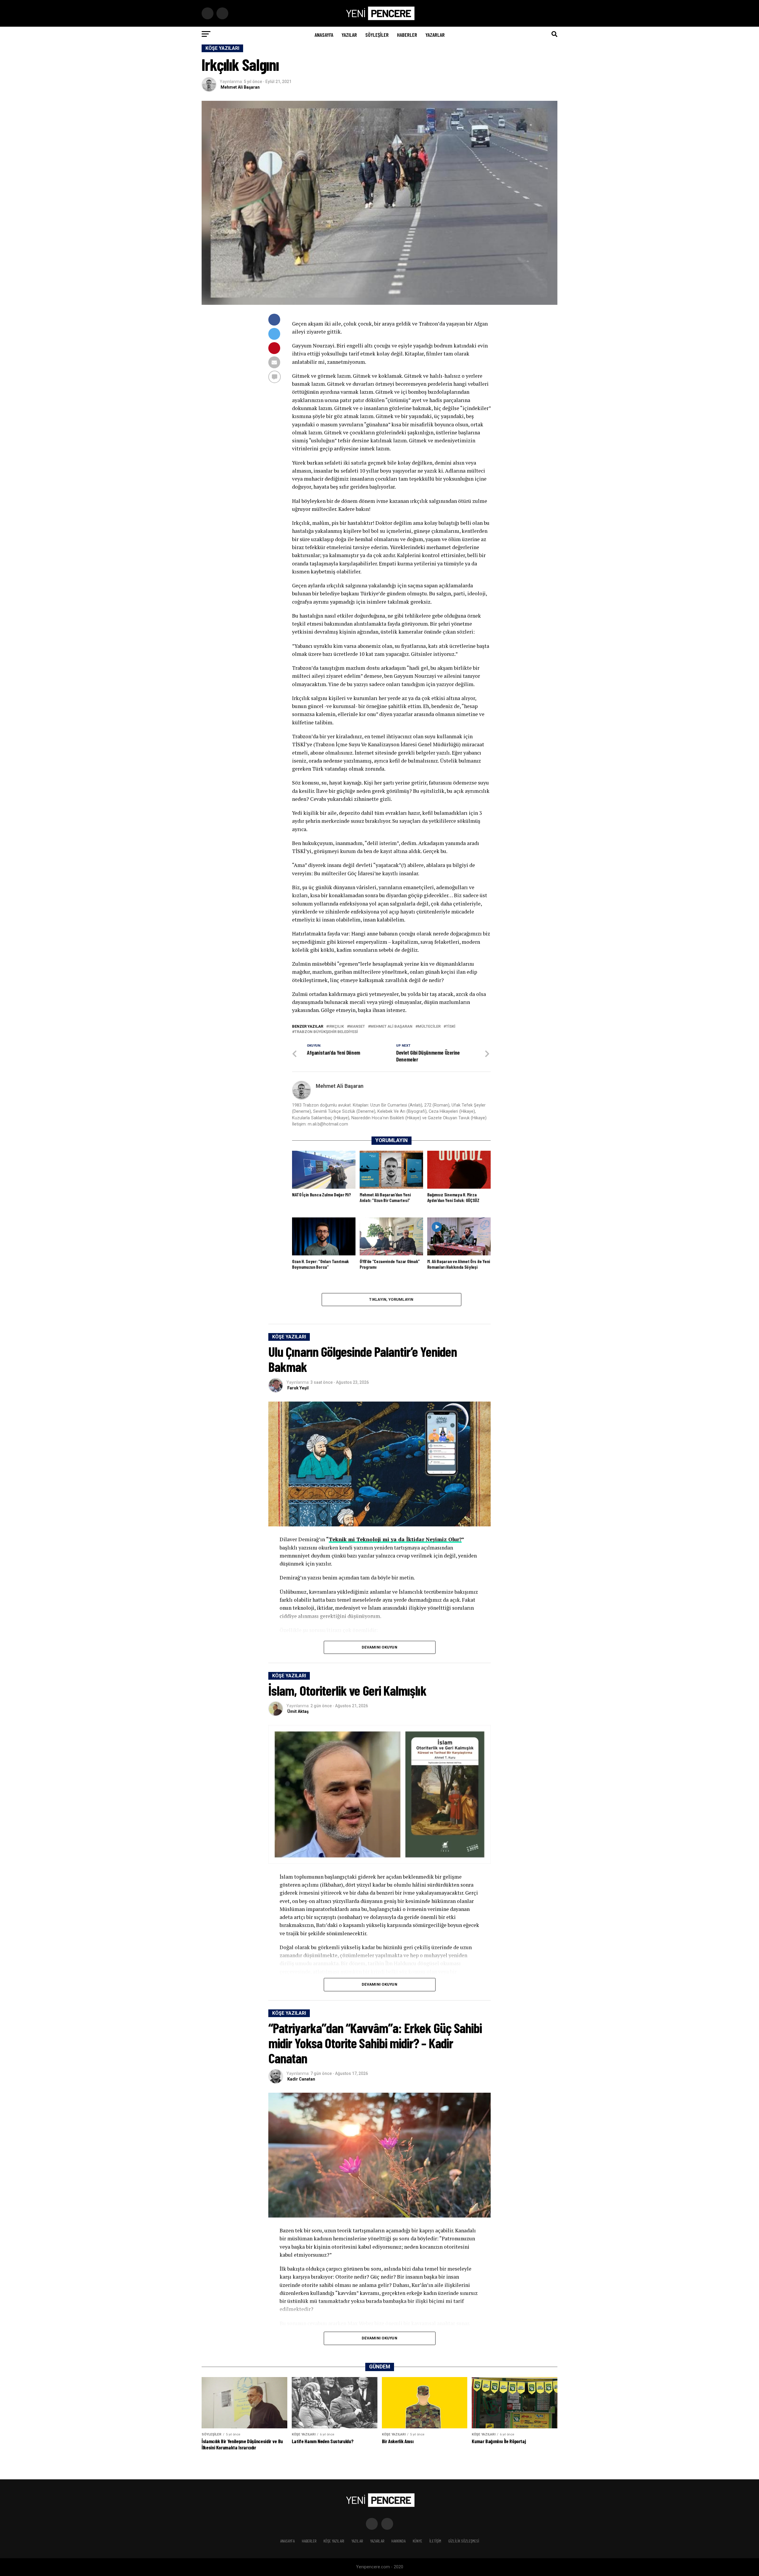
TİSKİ (451, 1027)
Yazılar (349, 35)
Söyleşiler (377, 35)
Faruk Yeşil (298, 1388)
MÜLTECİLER (429, 1027)
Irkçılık (336, 1027)
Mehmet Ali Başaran (240, 87)
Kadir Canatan (301, 2079)
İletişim (435, 2541)
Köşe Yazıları (334, 2541)
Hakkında (398, 2541)
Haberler (407, 35)
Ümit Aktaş (298, 1711)
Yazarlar (435, 35)
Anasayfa (324, 35)
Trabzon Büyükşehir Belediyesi (326, 1032)
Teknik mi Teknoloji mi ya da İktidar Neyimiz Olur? (395, 1539)
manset (357, 1027)
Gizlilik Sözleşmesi (464, 2541)
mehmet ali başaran (391, 1027)
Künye (417, 2541)
